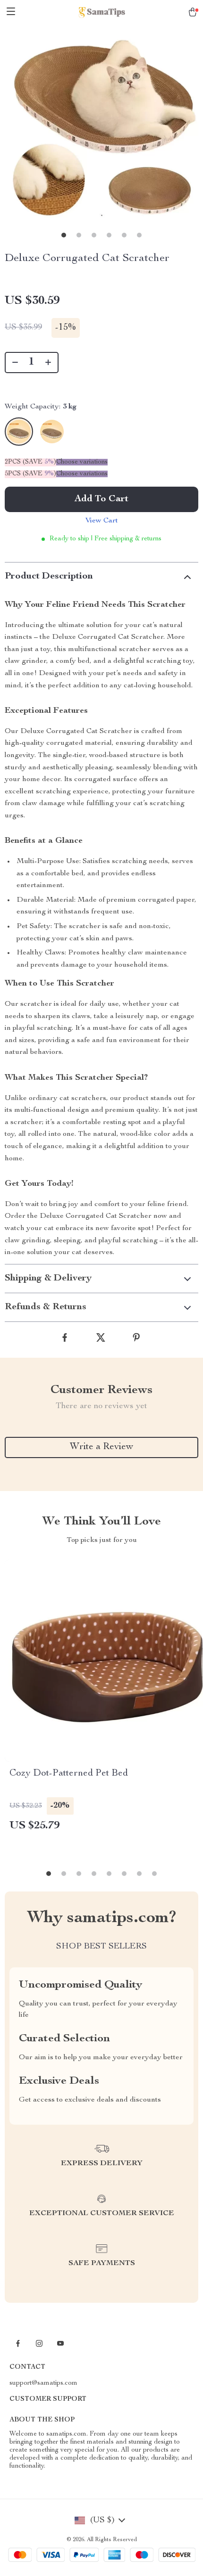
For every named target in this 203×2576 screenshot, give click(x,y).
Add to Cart (101, 499)
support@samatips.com (43, 2383)
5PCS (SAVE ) (30, 474)
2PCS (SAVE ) (30, 462)
